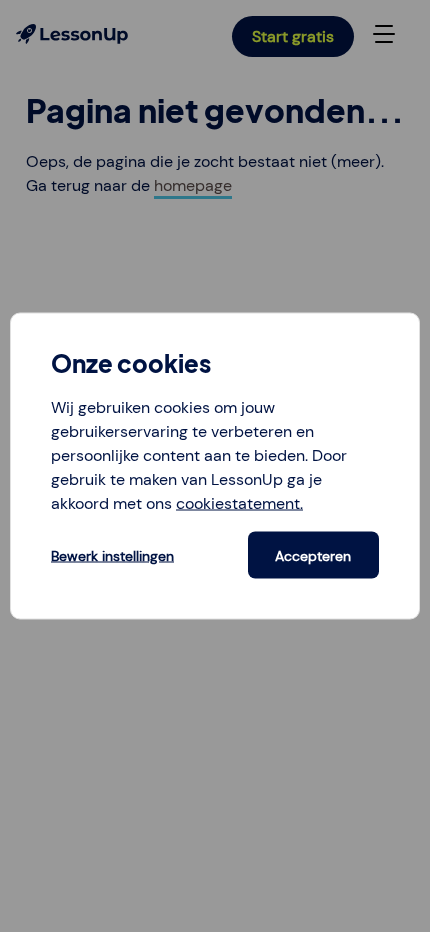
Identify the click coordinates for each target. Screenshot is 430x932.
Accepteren (313, 555)
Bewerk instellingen (112, 555)
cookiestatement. (239, 503)
